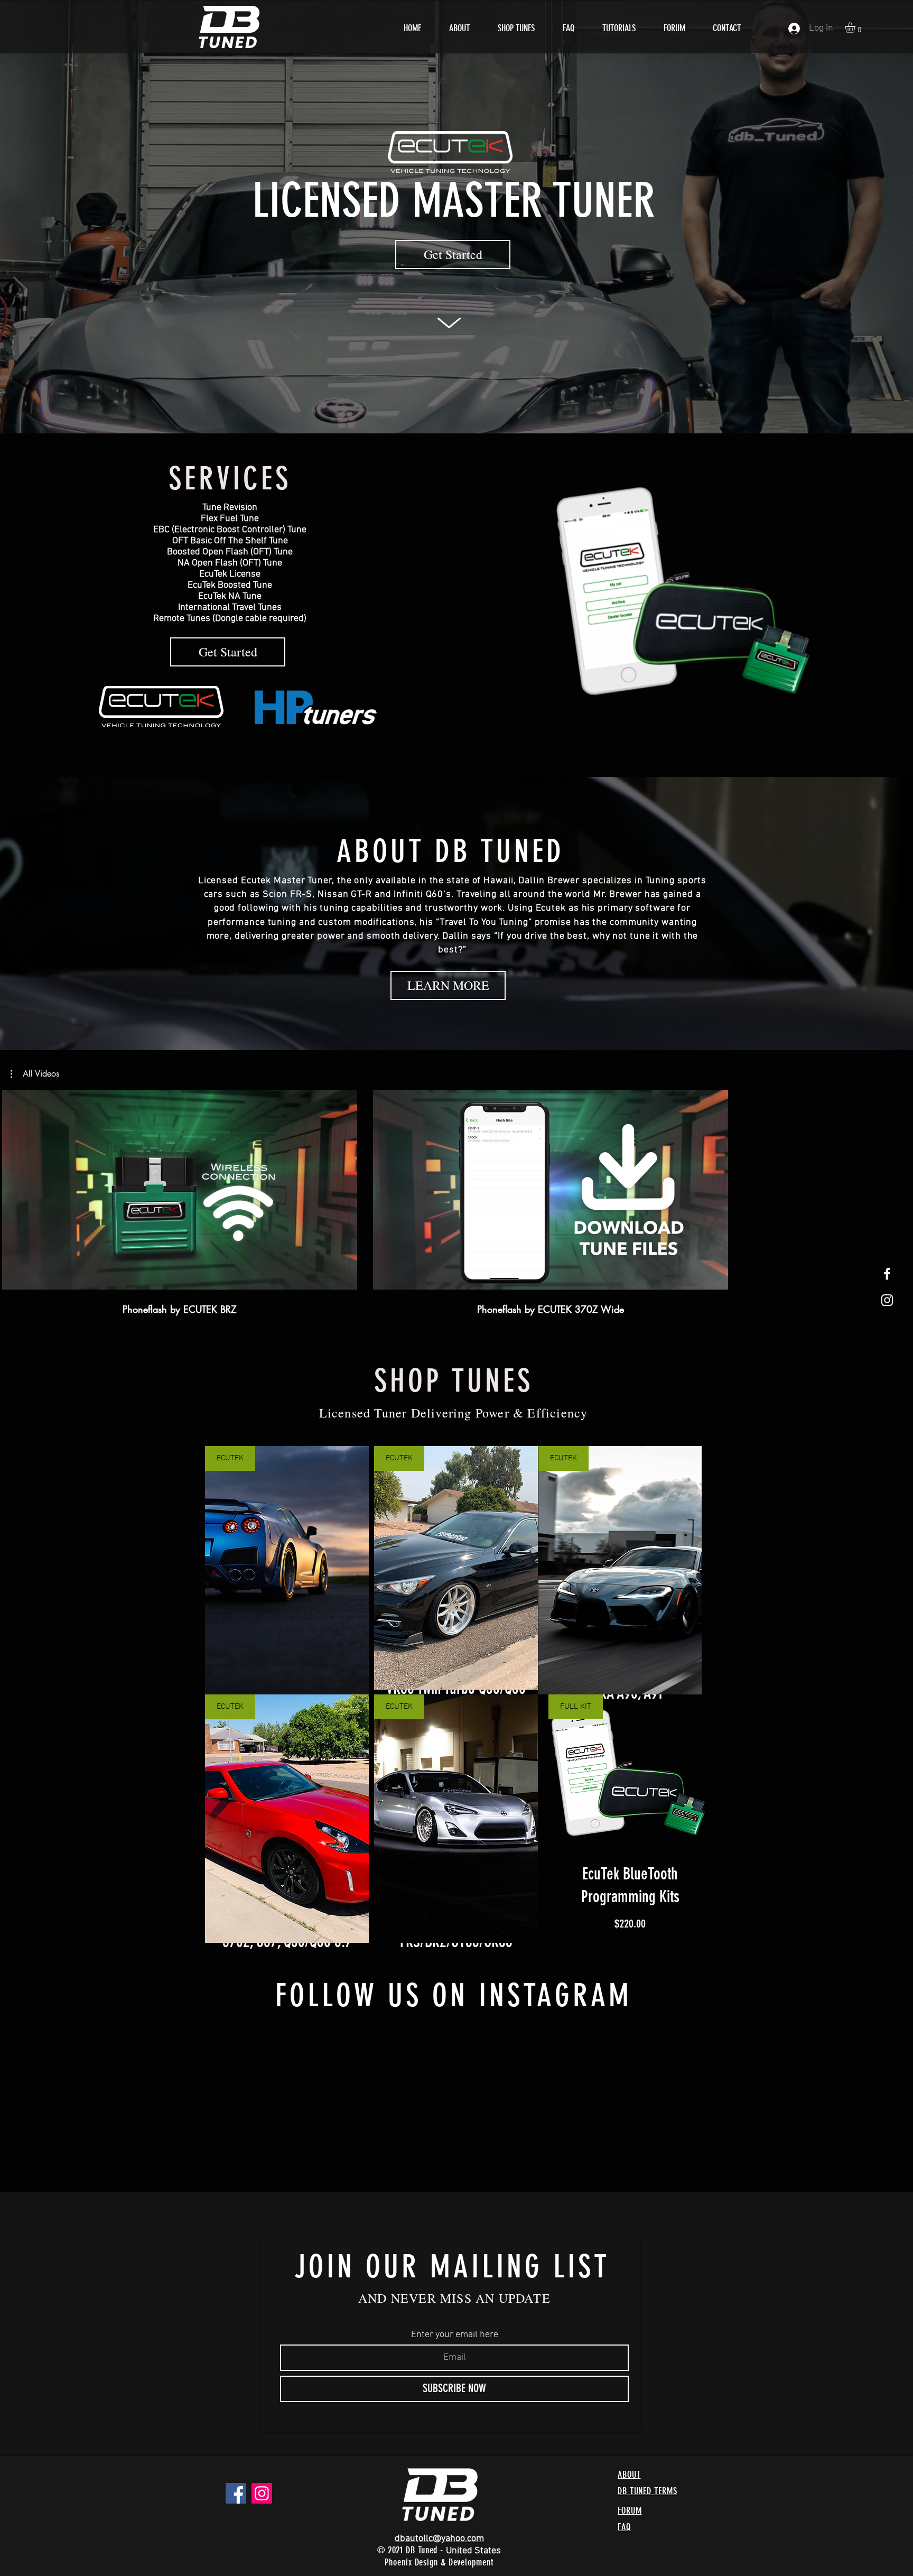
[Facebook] (236, 2472)
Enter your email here (455, 2314)
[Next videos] (898, 1188)
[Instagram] (262, 2472)
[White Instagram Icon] (887, 1300)
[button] (856, 27)
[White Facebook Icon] (887, 1274)
